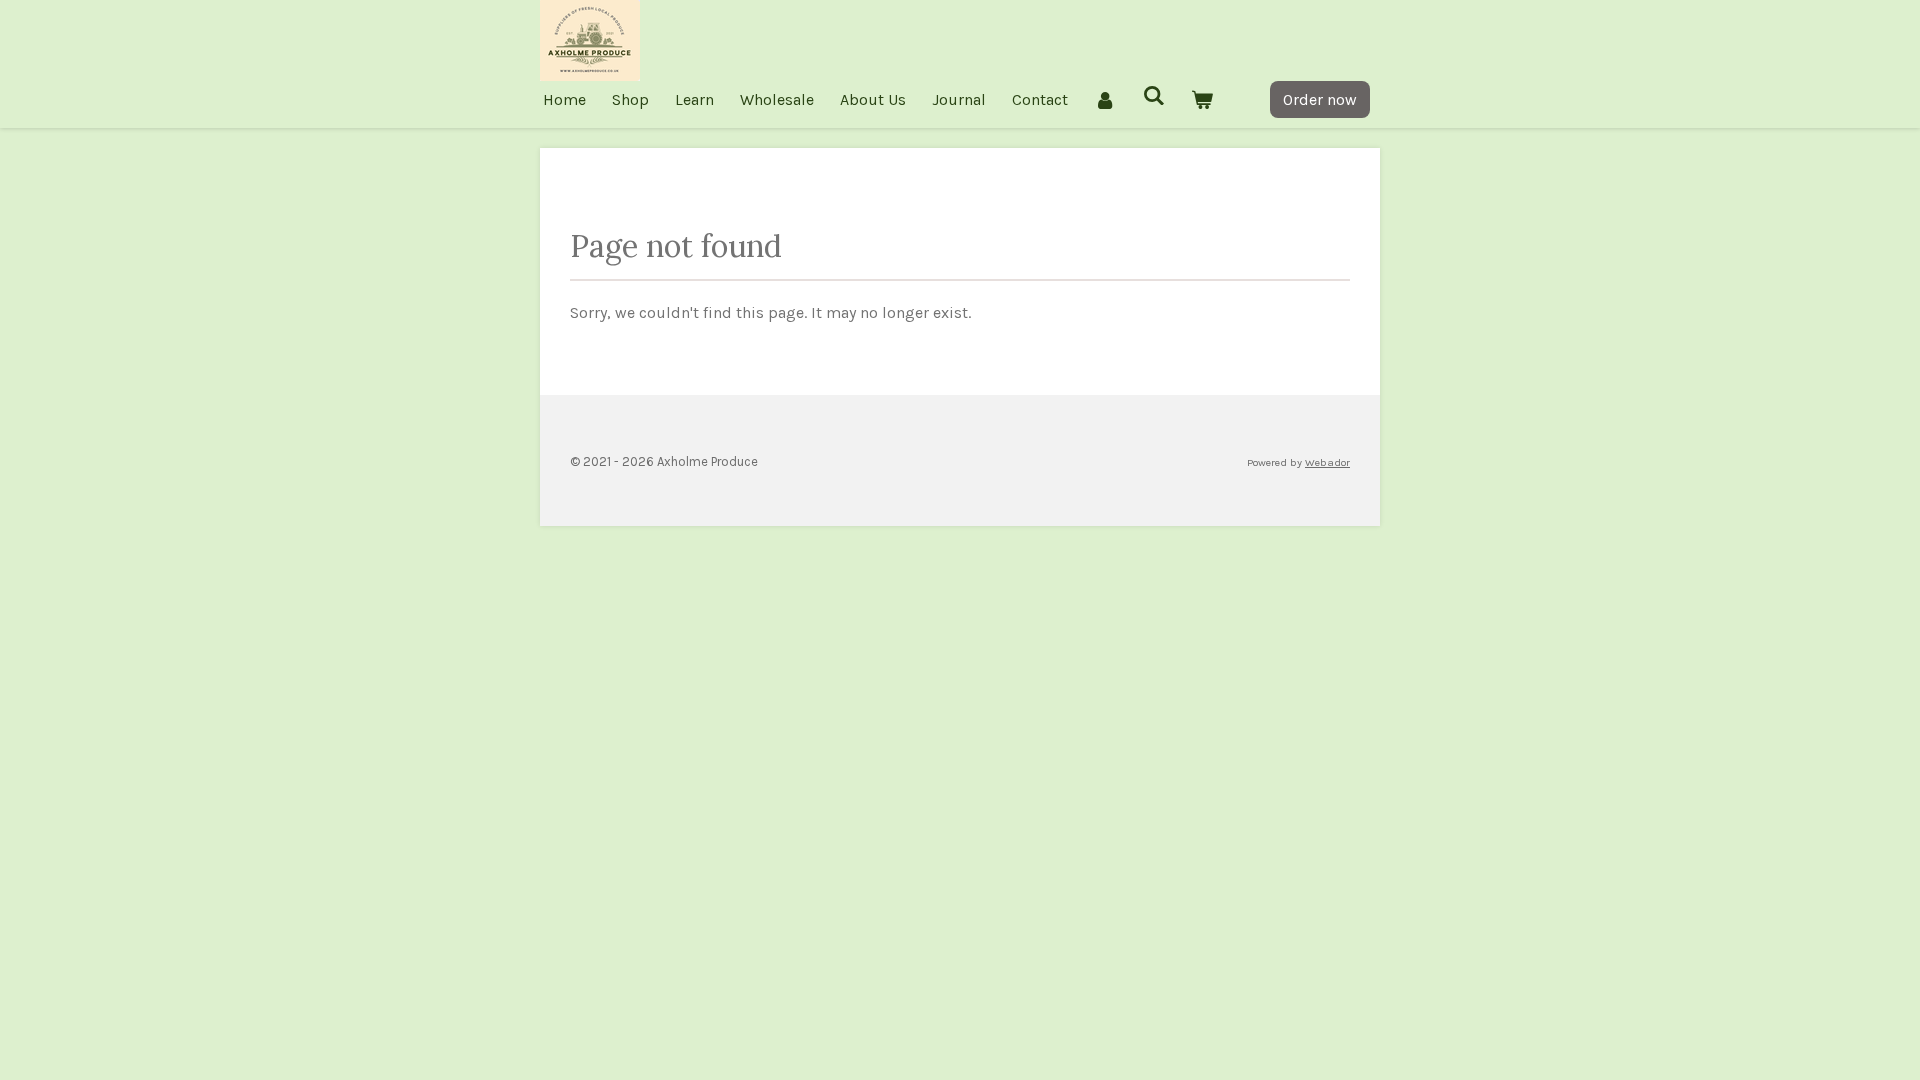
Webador (1327, 462)
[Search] (1153, 95)
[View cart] (1202, 99)
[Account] (1105, 99)
